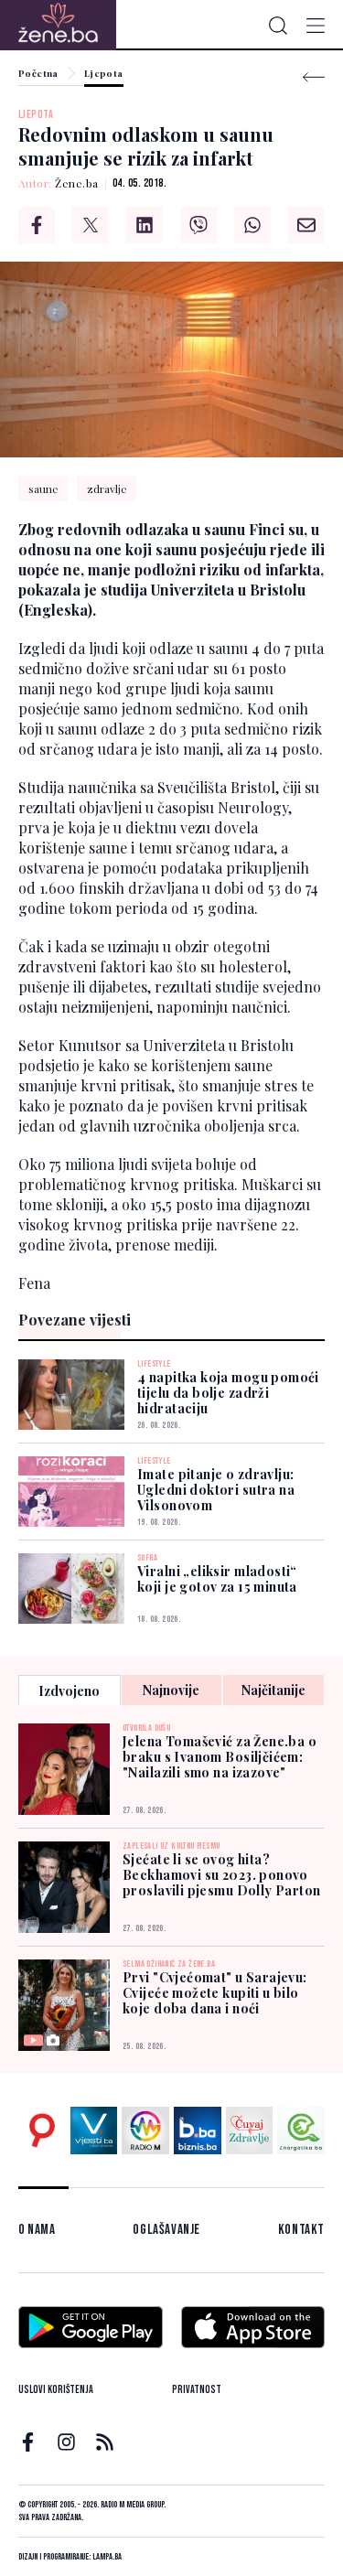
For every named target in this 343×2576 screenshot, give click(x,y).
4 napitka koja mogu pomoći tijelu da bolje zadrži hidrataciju (228, 1393)
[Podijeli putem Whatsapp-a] (252, 225)
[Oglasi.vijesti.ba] (42, 2131)
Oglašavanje (166, 2230)
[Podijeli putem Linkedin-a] (145, 225)
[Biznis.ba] (198, 2131)
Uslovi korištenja (56, 2390)
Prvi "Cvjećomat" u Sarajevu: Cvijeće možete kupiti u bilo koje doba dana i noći (215, 1993)
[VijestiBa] (94, 2131)
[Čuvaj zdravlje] (250, 2131)
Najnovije (171, 1690)
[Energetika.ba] (301, 2131)
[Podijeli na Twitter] (91, 225)
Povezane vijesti (75, 1320)
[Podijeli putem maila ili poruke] (306, 225)
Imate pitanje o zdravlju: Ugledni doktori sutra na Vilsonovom (216, 1490)
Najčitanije (273, 1690)
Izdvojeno (69, 1691)
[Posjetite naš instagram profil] (66, 2442)
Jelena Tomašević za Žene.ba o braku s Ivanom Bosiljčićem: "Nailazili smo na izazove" (220, 1757)
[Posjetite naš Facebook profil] (28, 2442)
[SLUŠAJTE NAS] (145, 2131)
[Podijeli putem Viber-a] (198, 225)
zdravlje (107, 488)
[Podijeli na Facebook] (37, 225)
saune (43, 488)
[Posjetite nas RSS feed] (105, 2442)
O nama (37, 2230)
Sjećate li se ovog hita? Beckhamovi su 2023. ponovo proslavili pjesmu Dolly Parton (222, 1875)
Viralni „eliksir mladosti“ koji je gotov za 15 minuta (217, 1579)
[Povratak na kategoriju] (314, 77)
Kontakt (301, 2230)
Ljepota (104, 74)
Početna (38, 74)
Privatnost (197, 2390)
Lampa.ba (107, 2557)
